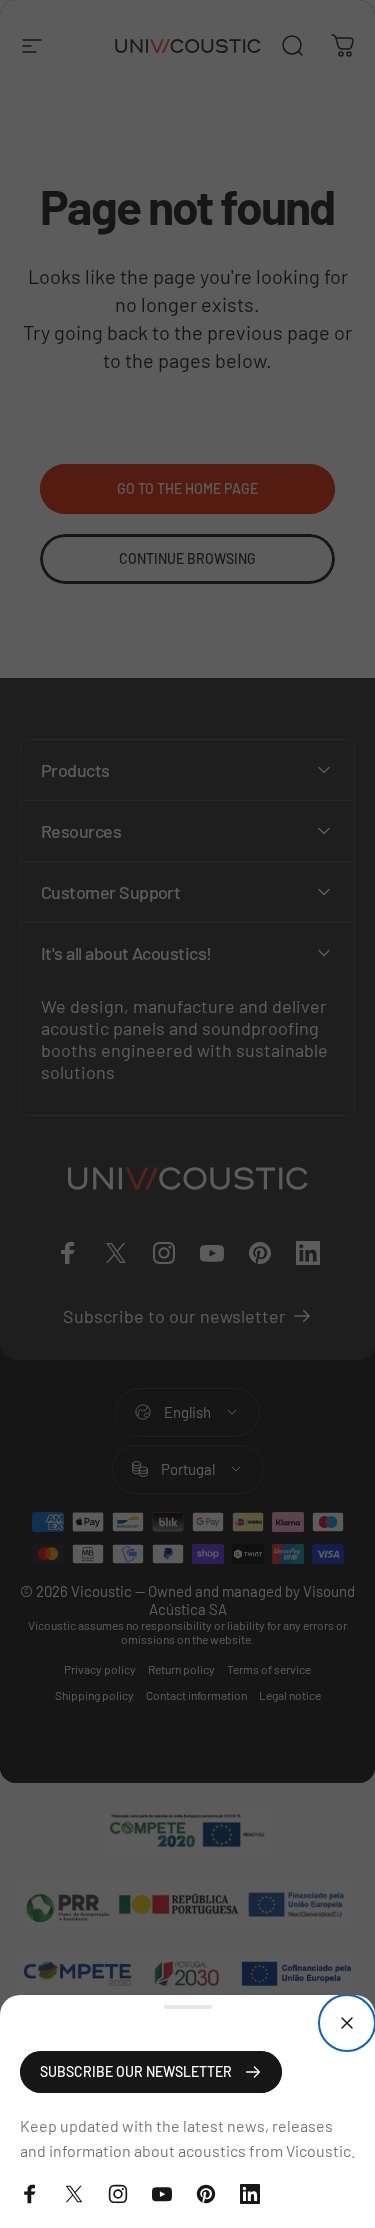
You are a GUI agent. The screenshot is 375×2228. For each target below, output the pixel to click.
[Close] (347, 2023)
